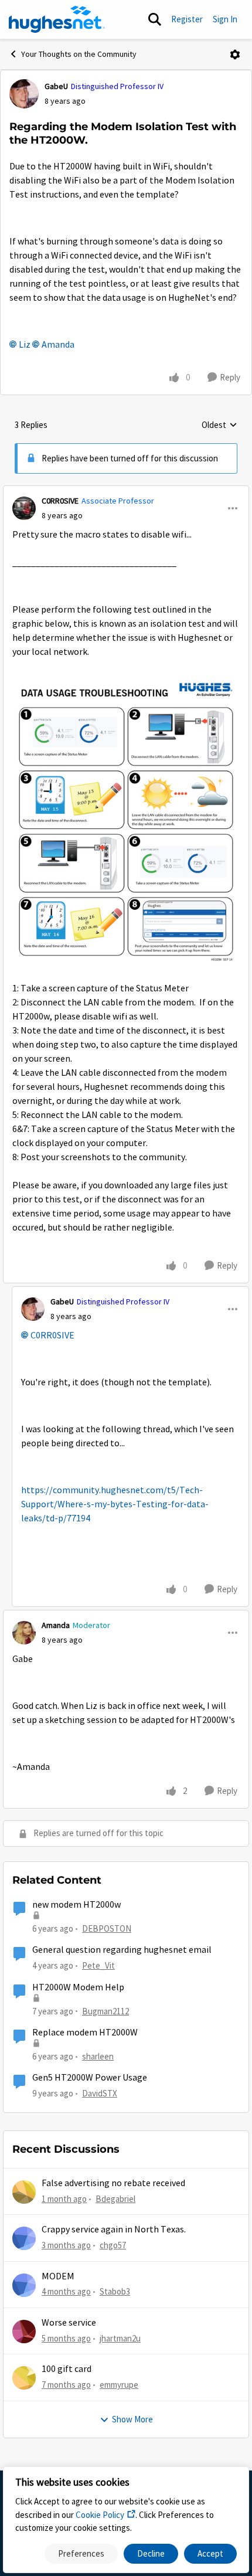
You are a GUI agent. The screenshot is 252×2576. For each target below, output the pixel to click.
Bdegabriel (115, 2199)
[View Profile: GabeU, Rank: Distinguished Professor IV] (24, 94)
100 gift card (67, 2369)
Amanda (58, 345)
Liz (25, 345)
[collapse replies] (126, 491)
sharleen (98, 2056)
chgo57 (113, 2245)
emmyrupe (119, 2385)
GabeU (56, 86)
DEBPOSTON (107, 1928)
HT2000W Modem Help (78, 1987)
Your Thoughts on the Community (79, 54)
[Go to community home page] (57, 19)
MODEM (58, 2276)
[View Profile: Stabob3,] (24, 2285)
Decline (151, 2553)
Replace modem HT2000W (85, 2033)
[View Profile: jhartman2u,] (24, 2332)
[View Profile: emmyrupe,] (24, 2378)
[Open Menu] (235, 55)
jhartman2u (120, 2338)
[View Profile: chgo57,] (24, 2238)
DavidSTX (100, 2093)
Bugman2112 (105, 2011)
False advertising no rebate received (113, 2183)
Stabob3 (115, 2291)
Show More (132, 2419)
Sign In (225, 19)
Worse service (69, 2323)
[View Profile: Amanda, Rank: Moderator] (24, 1633)
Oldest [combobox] (219, 426)
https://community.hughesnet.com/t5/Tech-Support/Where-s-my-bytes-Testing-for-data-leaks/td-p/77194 (115, 1504)
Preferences (81, 2553)
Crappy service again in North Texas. (114, 2230)
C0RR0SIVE (60, 501)
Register (187, 19)
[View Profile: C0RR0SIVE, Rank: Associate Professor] (24, 508)
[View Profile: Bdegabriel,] (24, 2192)
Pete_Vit (98, 1965)
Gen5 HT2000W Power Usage (90, 2078)
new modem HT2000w (76, 1905)
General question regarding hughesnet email (122, 1950)
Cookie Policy (100, 2515)
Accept (210, 2553)
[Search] (155, 19)
